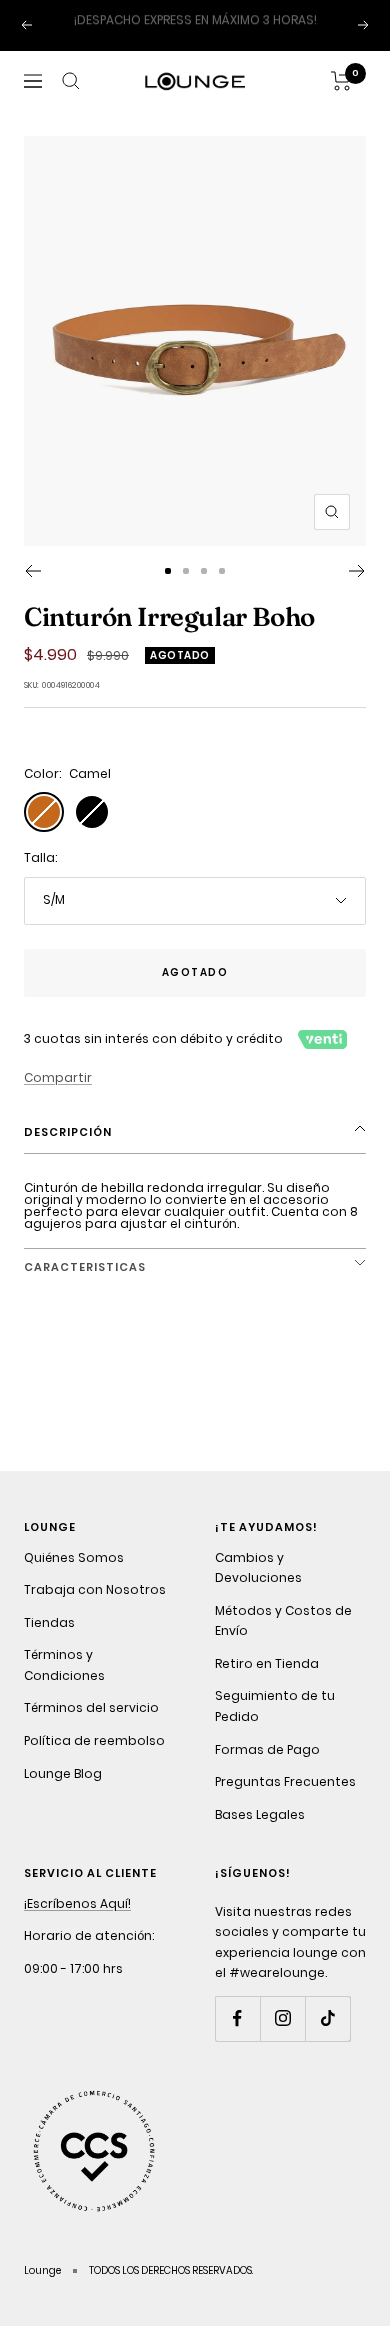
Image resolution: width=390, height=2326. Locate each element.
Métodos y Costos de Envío (283, 1641)
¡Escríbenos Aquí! (77, 1923)
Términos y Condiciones (64, 1686)
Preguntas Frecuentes (285, 1802)
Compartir (58, 1097)
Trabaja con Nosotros (95, 1610)
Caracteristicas (85, 1287)
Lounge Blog (63, 1793)
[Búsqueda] (71, 102)
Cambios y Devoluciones (258, 1588)
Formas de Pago (267, 1769)
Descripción (68, 1153)
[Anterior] (32, 592)
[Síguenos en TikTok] (327, 2039)
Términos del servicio (91, 1728)
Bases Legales (260, 1834)
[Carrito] (341, 102)
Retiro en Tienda (267, 1683)
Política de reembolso (94, 1761)
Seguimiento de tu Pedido (275, 1727)
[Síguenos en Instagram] (282, 2039)
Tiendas (49, 1642)
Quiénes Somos (74, 1577)
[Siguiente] (357, 592)
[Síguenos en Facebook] (237, 2039)
